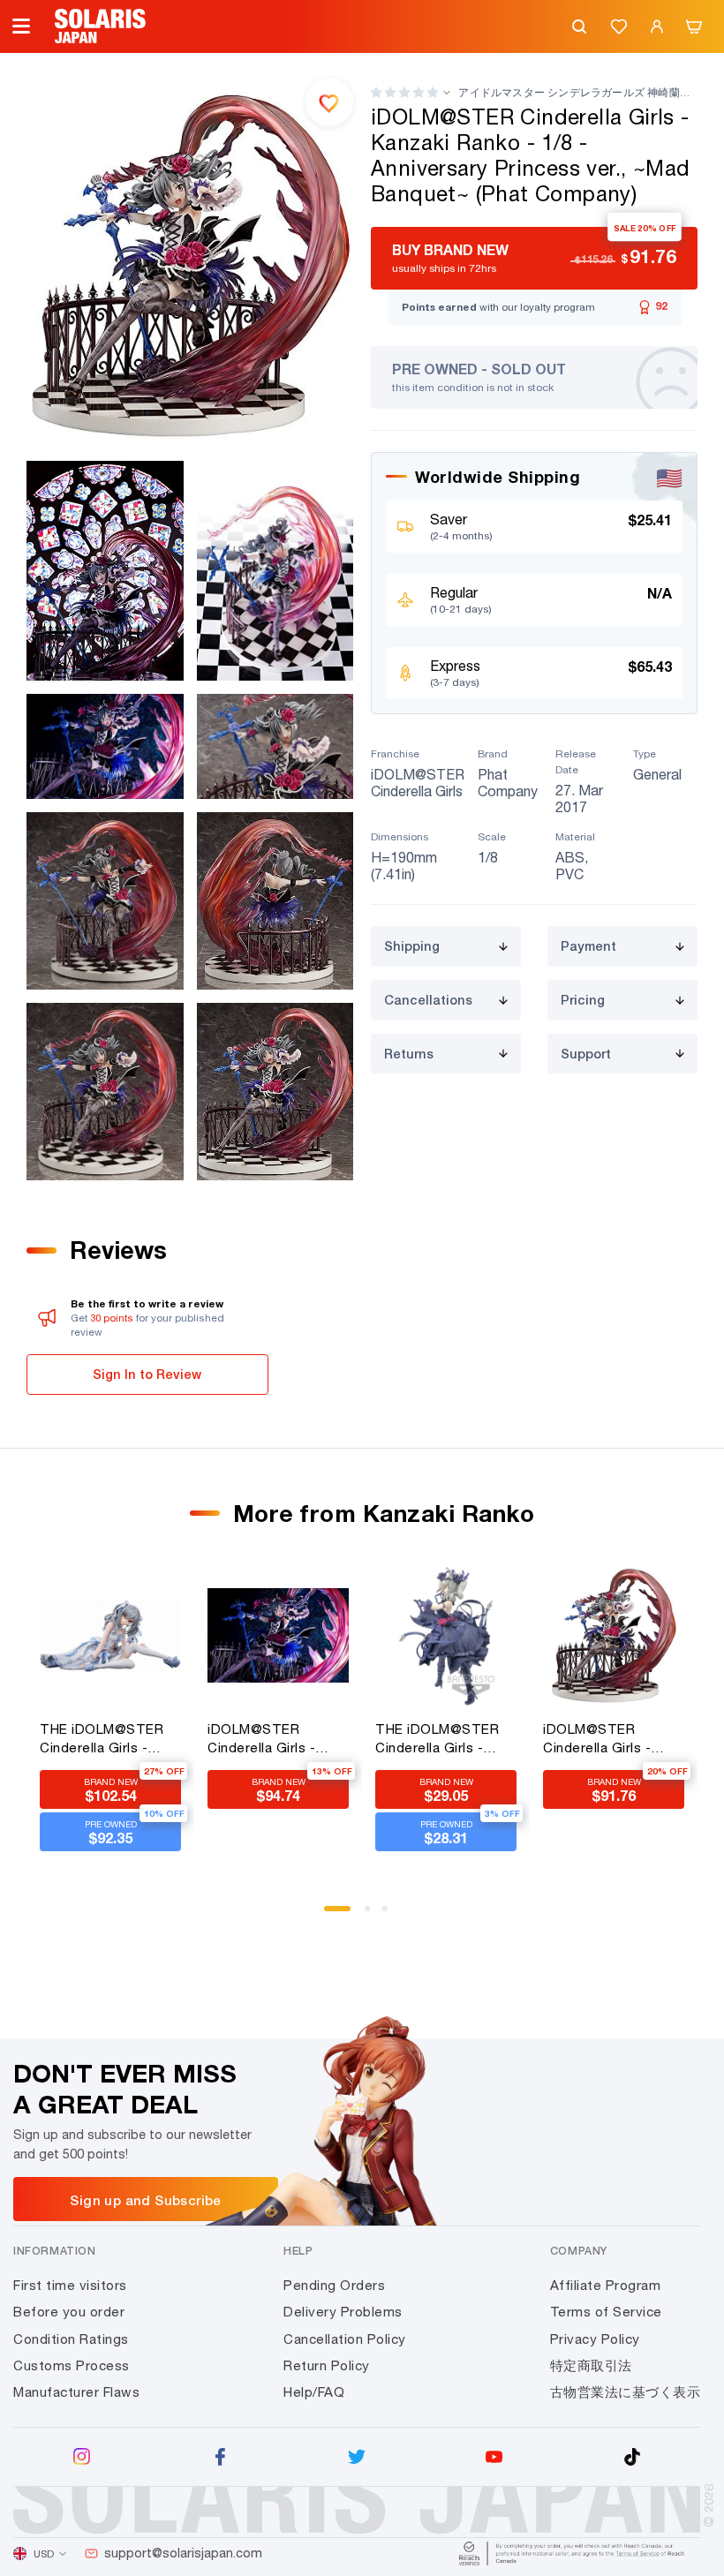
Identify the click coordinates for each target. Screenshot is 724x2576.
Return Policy (327, 2365)
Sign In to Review (147, 1374)
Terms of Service (606, 2312)
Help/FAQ (314, 2392)
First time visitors (70, 2285)
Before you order (69, 2312)
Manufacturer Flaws (76, 2392)
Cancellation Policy (345, 2339)
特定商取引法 (591, 2365)
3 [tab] (391, 1915)
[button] (404, 92)
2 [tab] (373, 1915)
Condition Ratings (71, 2339)
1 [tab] (333, 1915)
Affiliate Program (606, 2285)
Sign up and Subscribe (145, 2200)
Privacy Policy (595, 2339)
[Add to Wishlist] (329, 102)
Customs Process (72, 2365)
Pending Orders (334, 2285)
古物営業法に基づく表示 (626, 2392)
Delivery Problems (343, 2312)
